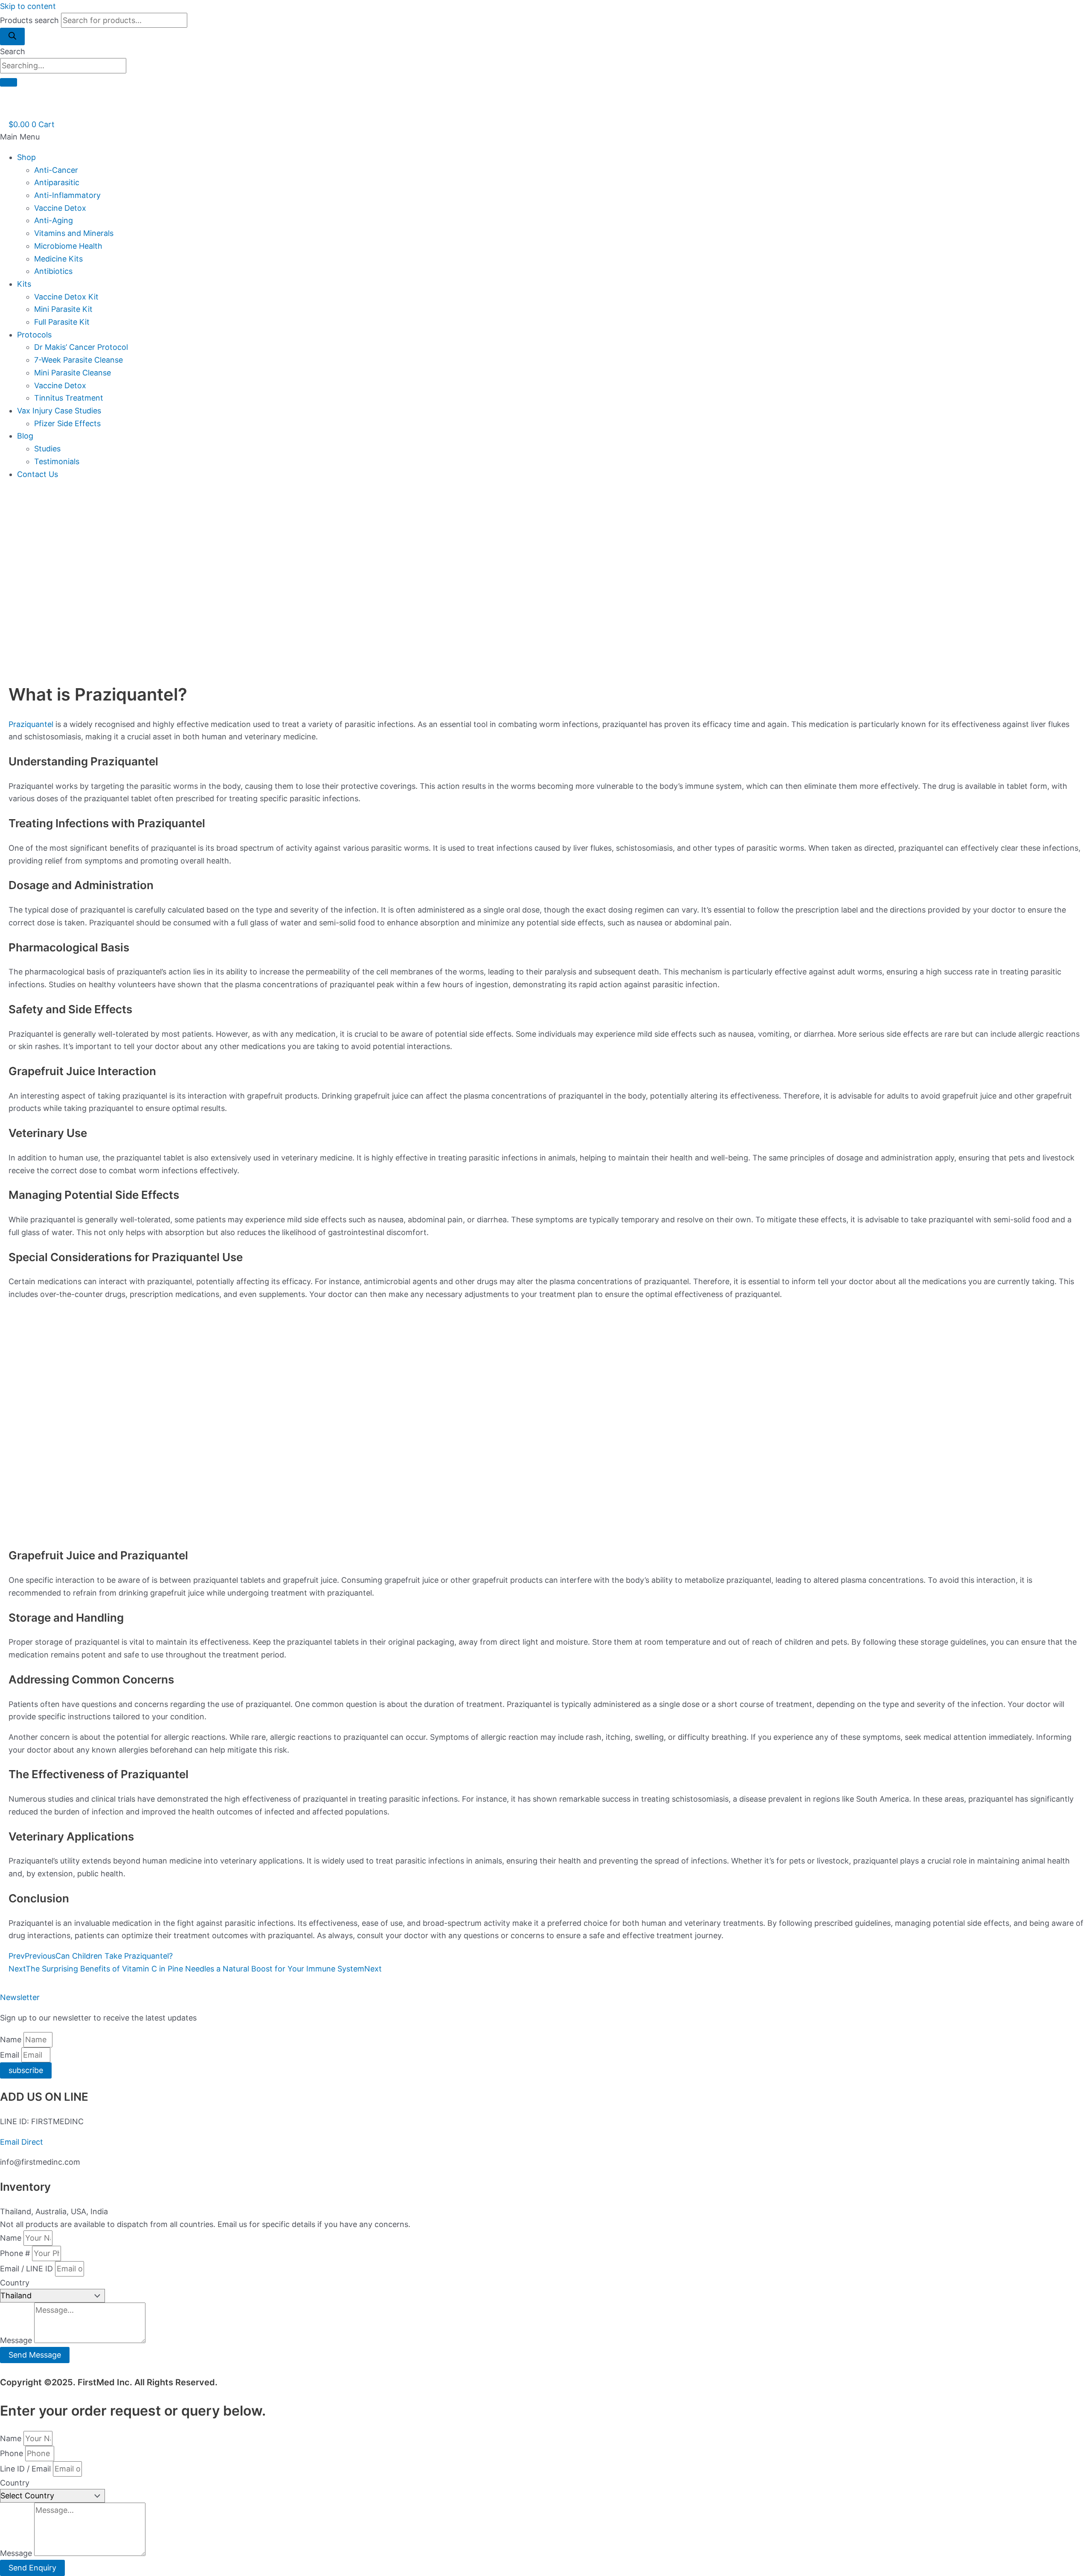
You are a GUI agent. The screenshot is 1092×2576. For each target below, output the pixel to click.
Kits (24, 284)
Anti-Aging (54, 220)
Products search (30, 20)
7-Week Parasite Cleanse (78, 360)
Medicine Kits (58, 259)
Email (11, 2055)
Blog (25, 436)
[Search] (12, 36)
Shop (26, 157)
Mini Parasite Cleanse (73, 373)
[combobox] (63, 66)
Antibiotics (53, 271)
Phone (13, 2453)
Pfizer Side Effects (67, 423)
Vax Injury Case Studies (59, 411)
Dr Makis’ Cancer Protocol (81, 347)
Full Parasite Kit (62, 322)
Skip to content (28, 6)
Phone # (16, 2253)
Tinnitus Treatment (69, 398)
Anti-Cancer (56, 170)
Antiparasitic (57, 182)
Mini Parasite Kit (63, 309)
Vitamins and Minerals (74, 233)
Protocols (34, 335)
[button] (546, 137)
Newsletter (20, 1997)
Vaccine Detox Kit (66, 297)
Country (15, 2283)
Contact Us (38, 474)
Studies (47, 449)
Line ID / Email (26, 2469)
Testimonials (57, 461)
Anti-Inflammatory (67, 195)
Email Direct (22, 2142)
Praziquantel (31, 724)
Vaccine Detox (60, 208)
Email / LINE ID (28, 2269)
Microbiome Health (68, 246)
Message (17, 2340)
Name (12, 2040)
